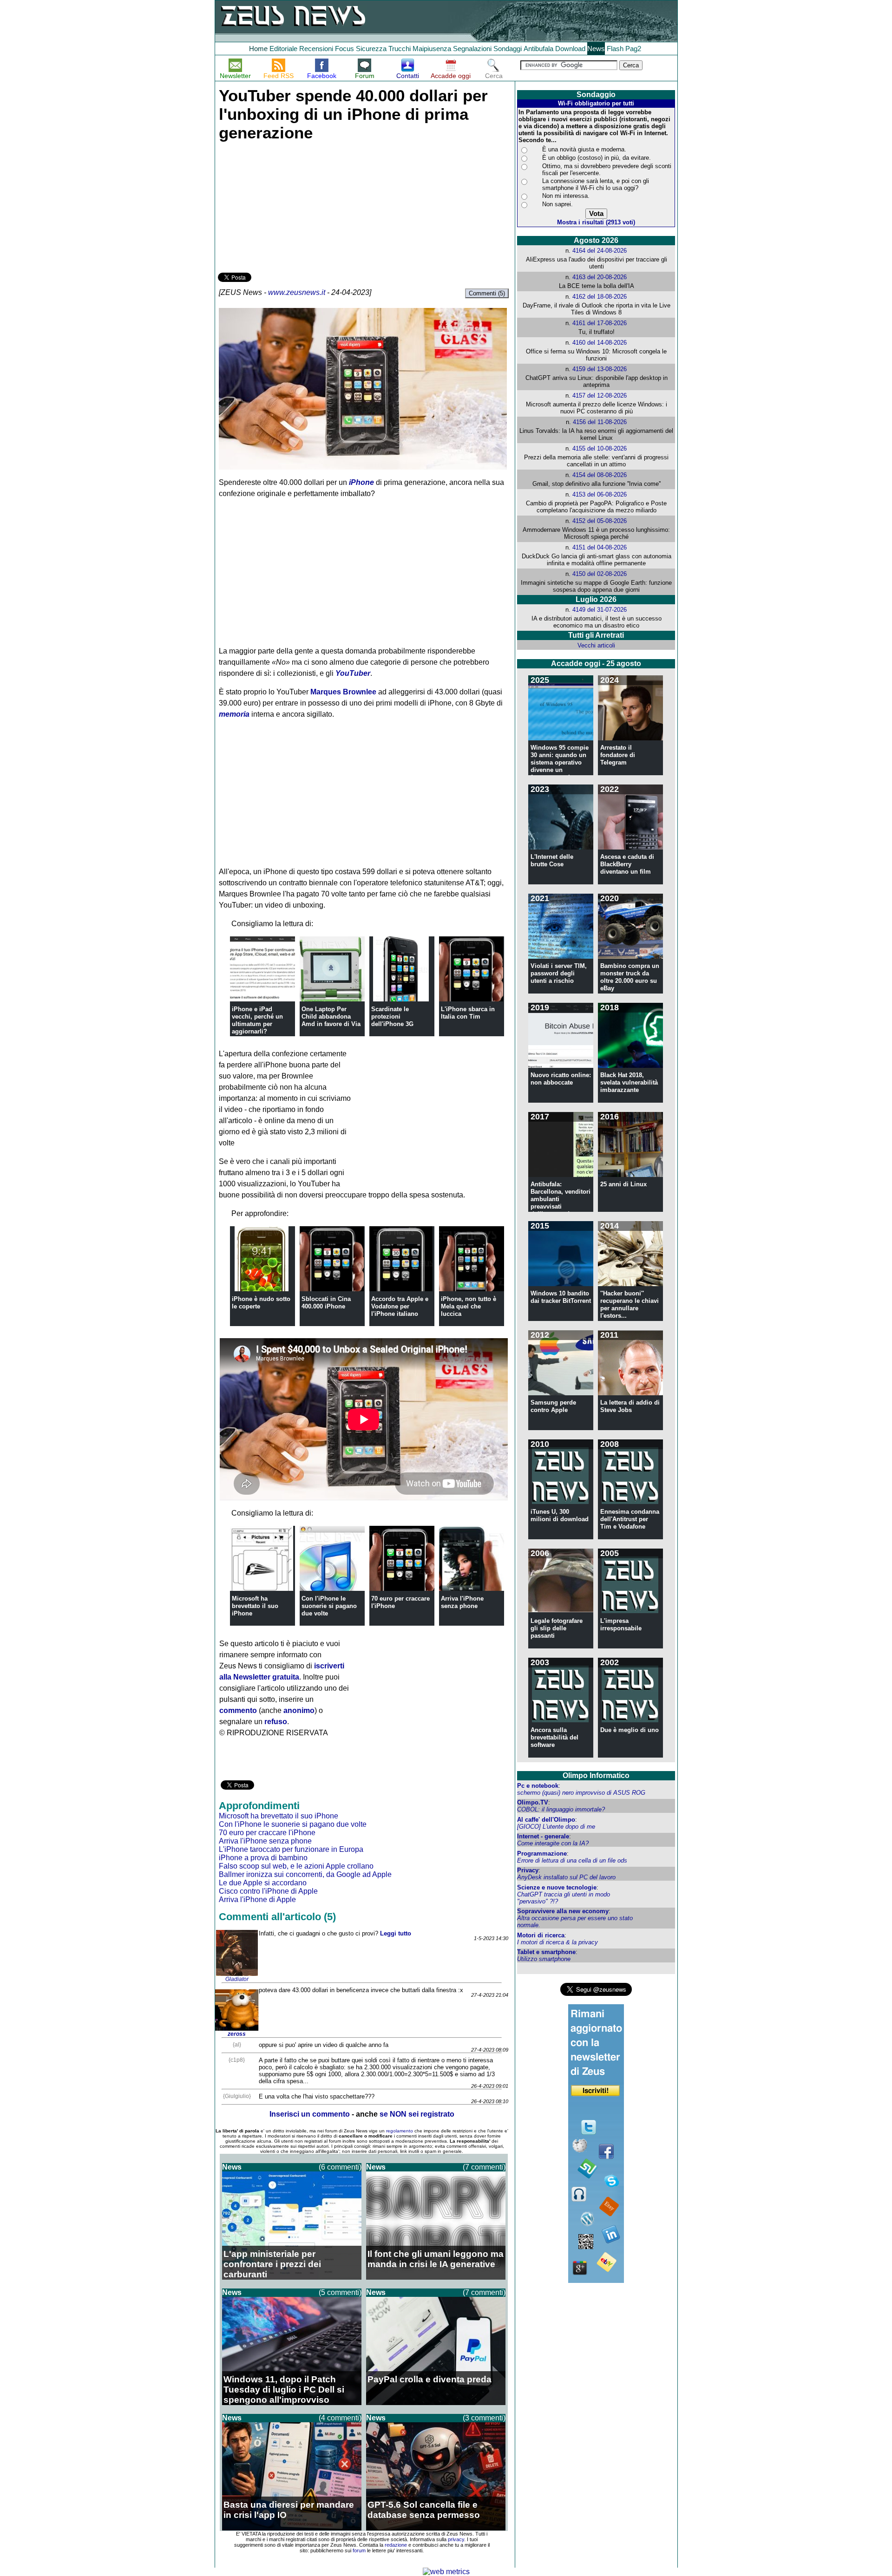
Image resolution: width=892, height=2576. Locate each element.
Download (570, 49)
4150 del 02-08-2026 (600, 574)
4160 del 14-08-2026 (600, 343)
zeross (237, 2034)
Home (258, 49)
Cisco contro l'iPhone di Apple (268, 1891)
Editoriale (283, 49)
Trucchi (400, 49)
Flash (615, 49)
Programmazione (542, 1854)
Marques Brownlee (343, 692)
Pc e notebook (538, 1786)
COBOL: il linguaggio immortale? (561, 1809)
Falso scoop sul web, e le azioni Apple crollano (296, 1866)
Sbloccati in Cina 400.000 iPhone (326, 1303)
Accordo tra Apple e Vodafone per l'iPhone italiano (400, 1306)
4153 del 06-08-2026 (600, 494)
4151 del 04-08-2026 (600, 547)
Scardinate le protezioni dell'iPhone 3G (392, 1017)
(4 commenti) (340, 2418)
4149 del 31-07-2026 (600, 610)
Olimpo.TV (533, 1802)
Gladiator (237, 1979)
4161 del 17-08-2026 (600, 323)
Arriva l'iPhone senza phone (462, 1602)
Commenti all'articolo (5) (277, 1917)
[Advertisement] (288, 205)
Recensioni (316, 49)
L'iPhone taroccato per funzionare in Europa (291, 1849)
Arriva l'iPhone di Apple (257, 1899)
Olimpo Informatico (596, 1775)
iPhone (361, 482)
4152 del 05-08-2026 (600, 521)
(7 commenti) (484, 2167)
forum (359, 2550)
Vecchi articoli (596, 645)
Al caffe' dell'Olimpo (546, 1820)
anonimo (299, 1710)
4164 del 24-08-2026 (600, 251)
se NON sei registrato (417, 2114)
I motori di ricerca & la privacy (557, 1942)
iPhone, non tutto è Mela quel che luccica (469, 1306)
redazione (396, 2545)
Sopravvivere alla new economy (563, 1911)
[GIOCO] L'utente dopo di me (556, 1827)
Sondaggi (508, 49)
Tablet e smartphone (546, 1952)
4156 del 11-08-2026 (600, 422)
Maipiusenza (432, 49)
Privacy (528, 1870)
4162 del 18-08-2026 (600, 297)
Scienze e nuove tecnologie (557, 1887)
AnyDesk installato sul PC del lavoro (566, 1877)
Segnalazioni (472, 49)
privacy (456, 2539)
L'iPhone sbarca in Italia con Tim (468, 1013)
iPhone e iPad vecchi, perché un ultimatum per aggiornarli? (257, 1020)
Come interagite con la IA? (553, 1843)
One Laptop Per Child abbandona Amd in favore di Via (331, 1017)
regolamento (400, 2131)
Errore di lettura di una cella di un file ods (572, 1860)
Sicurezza (371, 49)
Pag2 (633, 49)
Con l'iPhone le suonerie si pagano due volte (329, 1606)
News (596, 49)
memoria (234, 714)
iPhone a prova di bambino (263, 1858)
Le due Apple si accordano (263, 1883)
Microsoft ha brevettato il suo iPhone (255, 1606)
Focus (344, 49)
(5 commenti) (340, 2292)
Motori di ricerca (541, 1935)
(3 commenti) (484, 2418)
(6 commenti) (340, 2167)
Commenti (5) (487, 293)
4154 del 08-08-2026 (600, 475)
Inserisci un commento (310, 2114)
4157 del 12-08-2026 (600, 396)
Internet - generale (543, 1836)
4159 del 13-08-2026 (600, 369)
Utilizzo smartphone (544, 1959)
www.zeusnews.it (297, 292)
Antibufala (538, 49)
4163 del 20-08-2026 (600, 277)
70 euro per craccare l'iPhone (267, 1833)
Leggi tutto (396, 1933)
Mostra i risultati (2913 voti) (596, 222)
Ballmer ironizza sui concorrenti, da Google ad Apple (305, 1874)
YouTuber (353, 673)
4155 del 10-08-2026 (600, 448)
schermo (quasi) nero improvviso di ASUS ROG (581, 1793)
